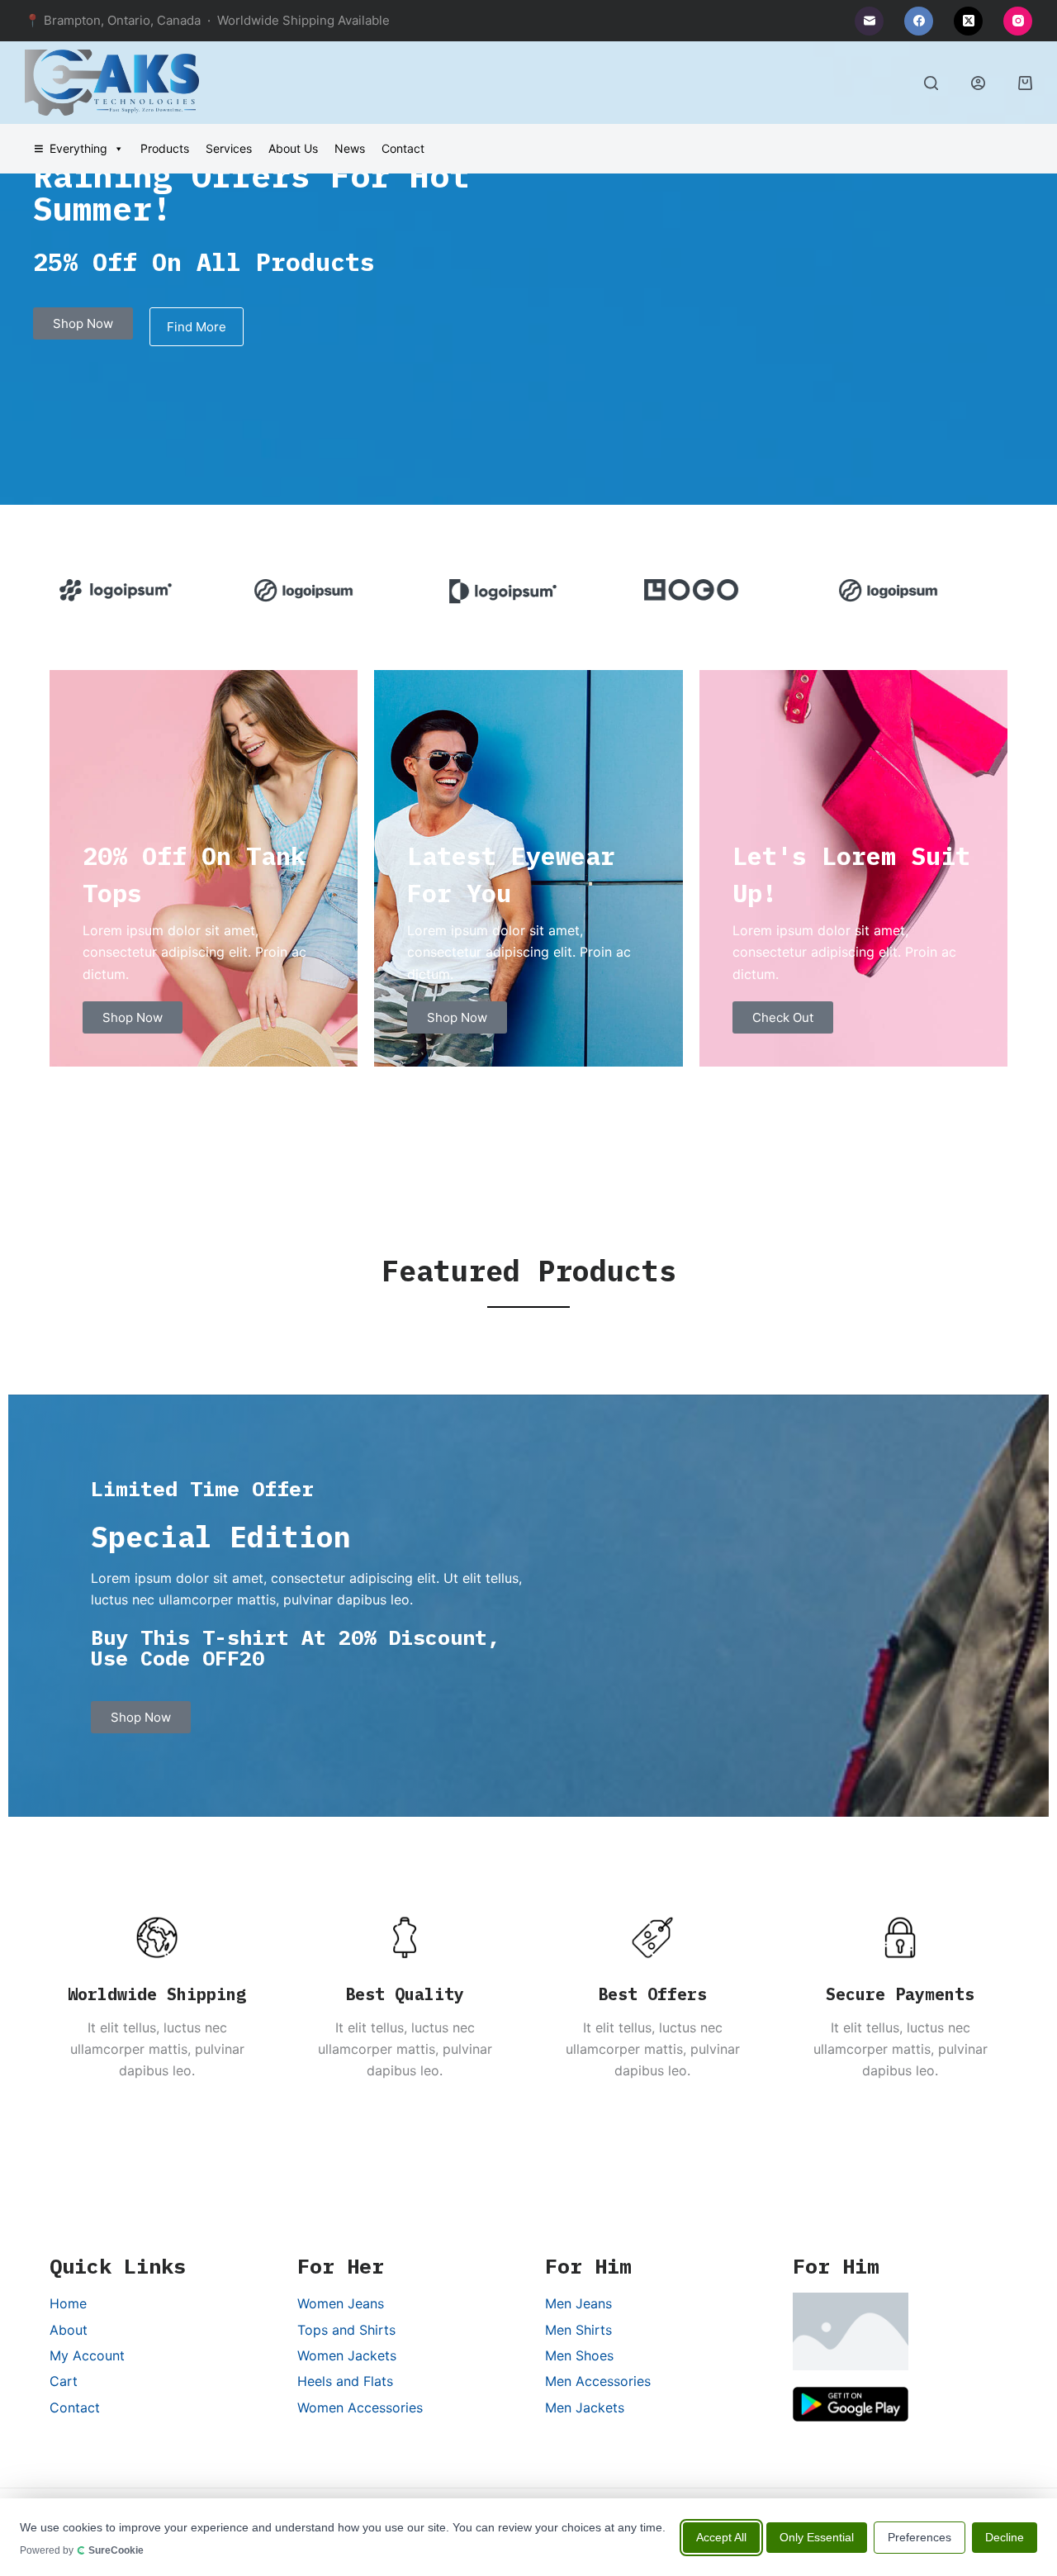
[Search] (931, 83)
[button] (57, 592)
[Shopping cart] (1025, 83)
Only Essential (817, 2536)
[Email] (869, 21)
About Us (293, 148)
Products (165, 148)
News (350, 148)
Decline (1005, 2536)
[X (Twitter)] (968, 21)
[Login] (978, 83)
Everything (78, 148)
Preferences (920, 2536)
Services (229, 148)
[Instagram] (1018, 21)
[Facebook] (919, 21)
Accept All (721, 2536)
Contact (403, 148)
